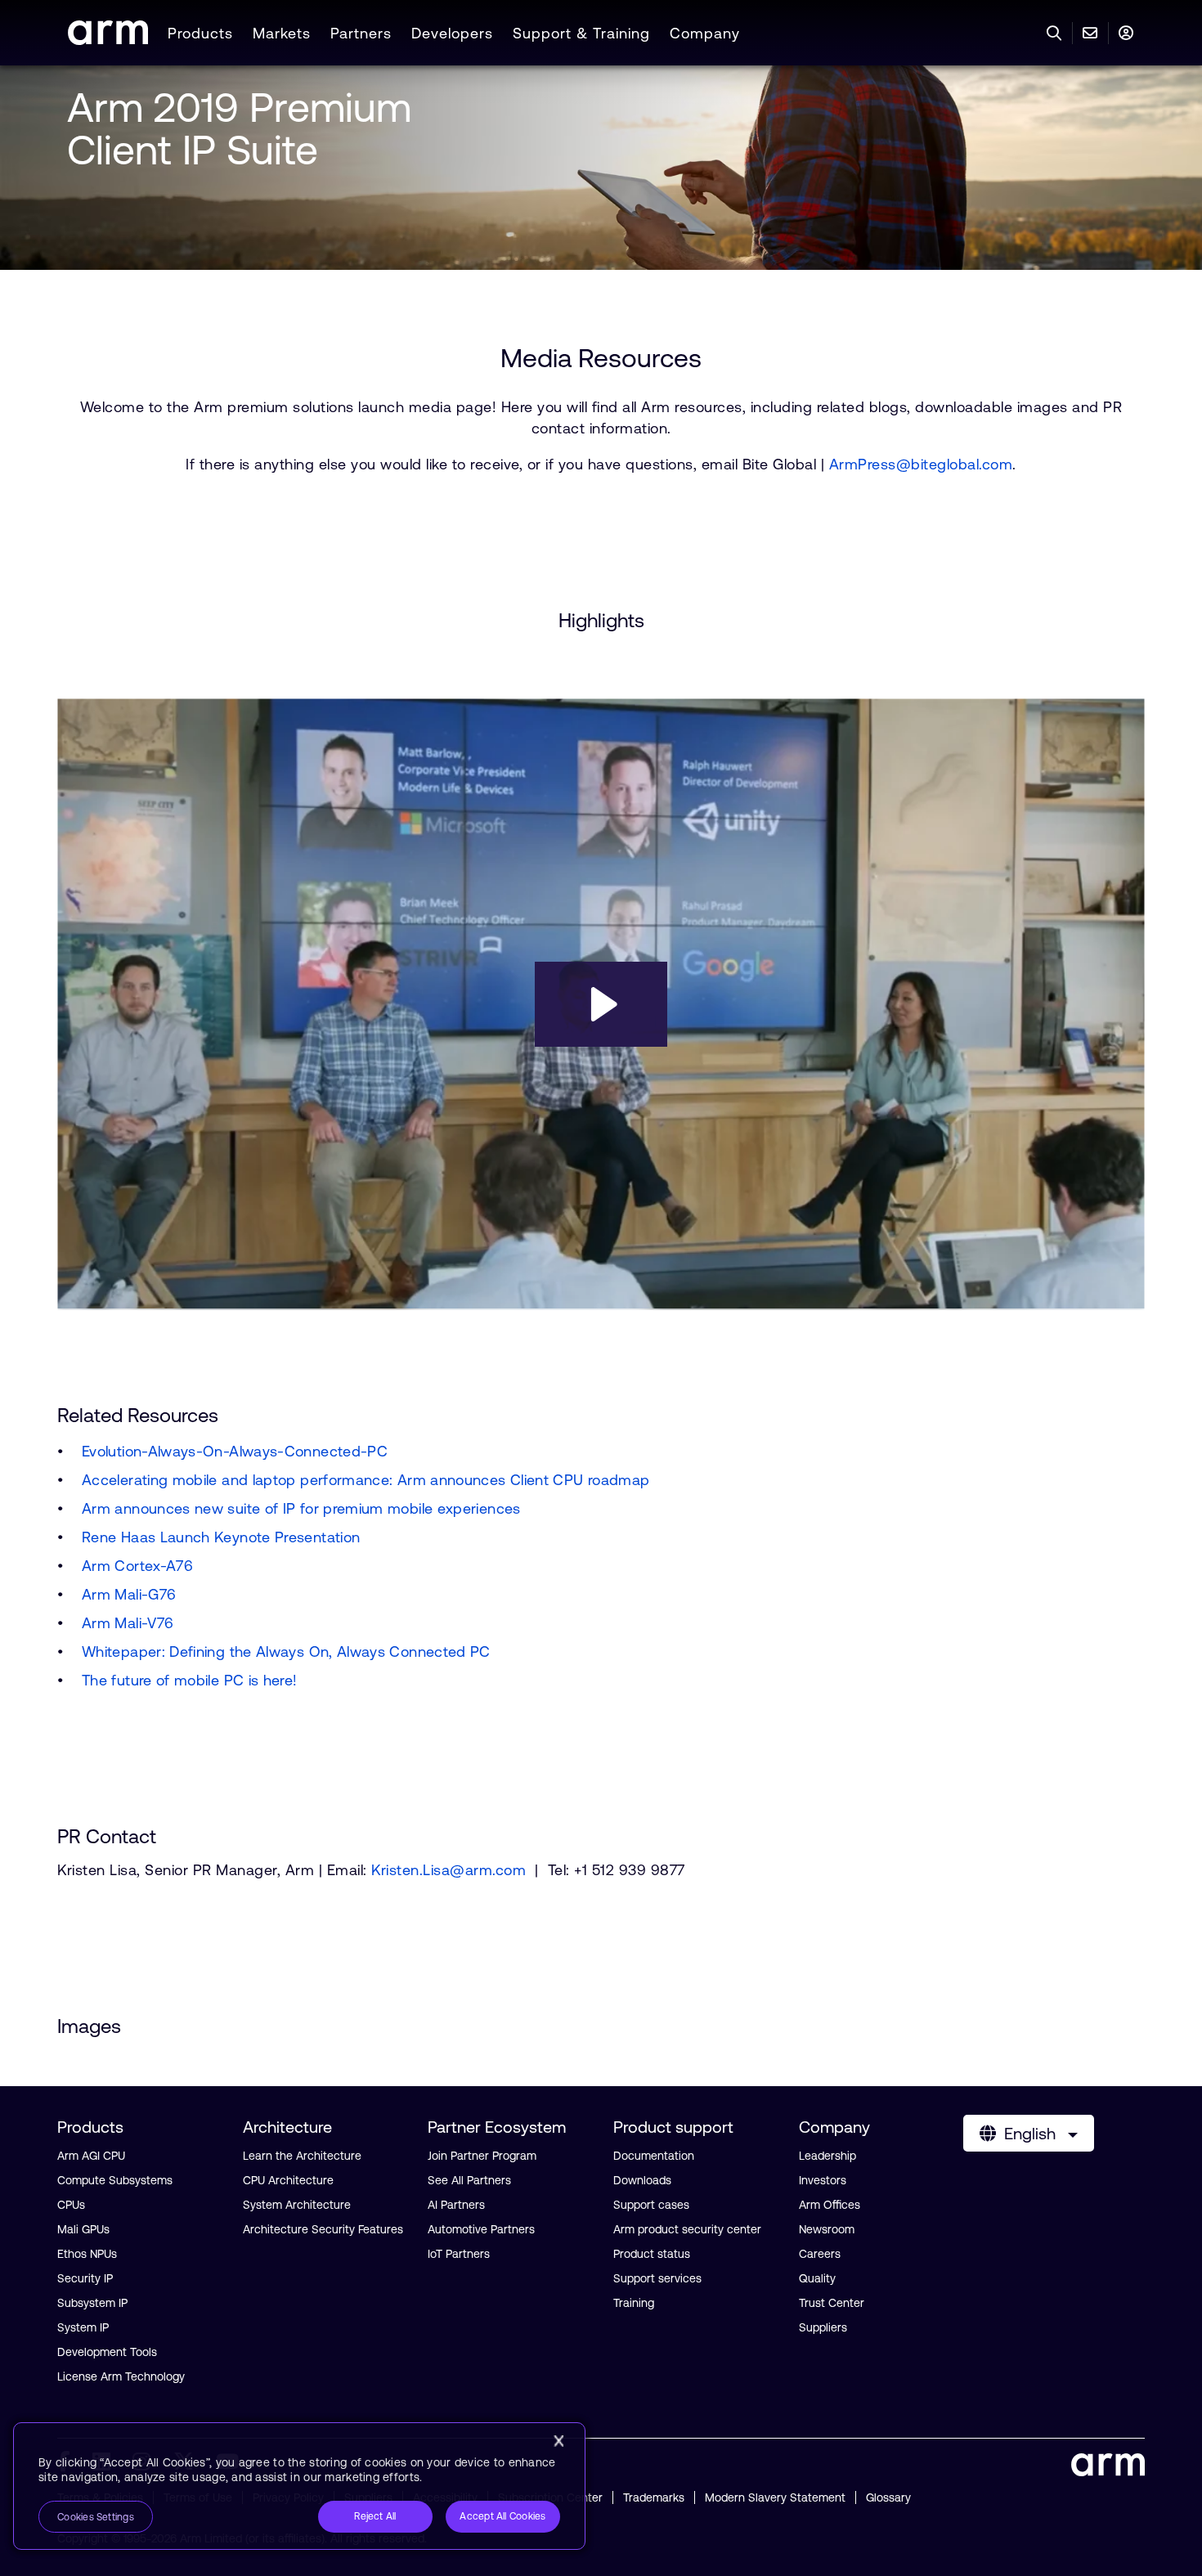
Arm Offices (830, 2205)
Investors (823, 2180)
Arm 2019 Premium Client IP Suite (239, 128)
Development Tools (107, 2352)
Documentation (654, 2156)
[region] (299, 2486)
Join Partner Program (482, 2156)
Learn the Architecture (302, 2156)
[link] (108, 40)
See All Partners (469, 2180)
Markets (282, 33)
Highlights (601, 621)
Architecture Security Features (323, 2229)
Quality (817, 2278)
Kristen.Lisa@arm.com (449, 1870)
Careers (820, 2254)
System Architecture (297, 2205)
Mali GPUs (83, 2229)
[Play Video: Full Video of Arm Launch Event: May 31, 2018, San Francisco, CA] (601, 1004)
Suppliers (823, 2327)
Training (634, 2303)
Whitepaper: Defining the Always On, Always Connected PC (286, 1652)
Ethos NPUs (87, 2254)
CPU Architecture (288, 2180)
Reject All (375, 2516)
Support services (657, 2278)
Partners (361, 33)
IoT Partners (459, 2254)
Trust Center (832, 2303)
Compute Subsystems (115, 2180)
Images (89, 2026)
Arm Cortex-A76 (137, 1566)
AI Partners (456, 2205)
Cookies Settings (96, 2517)
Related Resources (138, 1415)
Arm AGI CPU (91, 2156)
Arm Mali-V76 (128, 1623)
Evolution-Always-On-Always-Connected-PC (235, 1451)
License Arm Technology (121, 2376)
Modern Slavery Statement (775, 2497)
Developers (452, 33)
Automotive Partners (481, 2229)
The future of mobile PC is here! (190, 1680)
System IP (83, 2327)
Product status (652, 2254)
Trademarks (654, 2497)
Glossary (888, 2497)
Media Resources (601, 358)
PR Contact (107, 1837)
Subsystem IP (92, 2303)
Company (705, 33)
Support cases (651, 2205)
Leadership (827, 2156)
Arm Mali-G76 (129, 1594)
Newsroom (827, 2229)
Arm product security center (687, 2229)
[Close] (558, 2441)
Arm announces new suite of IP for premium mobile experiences (301, 1508)
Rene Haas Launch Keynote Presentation (221, 1537)
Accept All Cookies (502, 2516)
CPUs (71, 2205)
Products (200, 33)
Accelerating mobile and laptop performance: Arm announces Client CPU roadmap (366, 1480)
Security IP (85, 2278)
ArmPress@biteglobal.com (921, 464)
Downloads (642, 2180)
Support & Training (581, 33)
